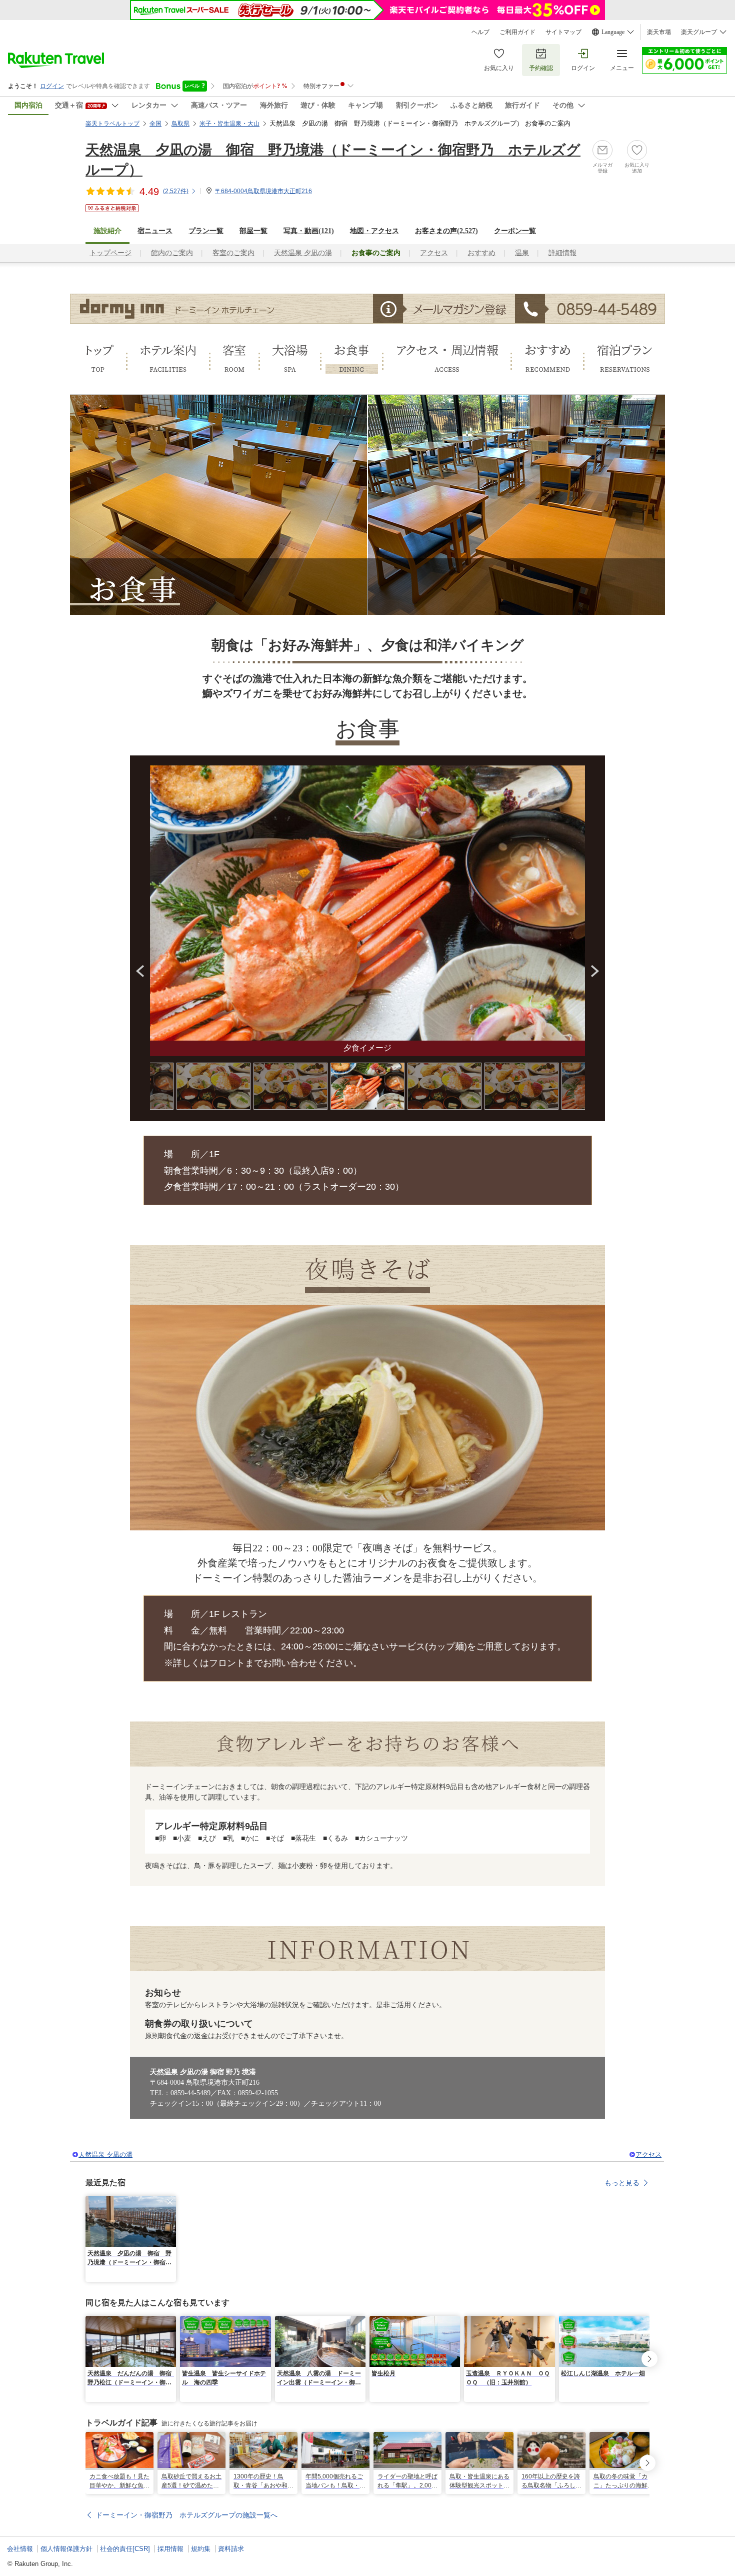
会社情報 (20, 2549)
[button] (170, 2202)
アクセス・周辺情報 (447, 359)
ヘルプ (480, 32)
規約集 (201, 2549)
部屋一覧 (253, 231)
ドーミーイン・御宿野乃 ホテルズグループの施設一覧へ (186, 2515)
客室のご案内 (233, 253)
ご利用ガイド (517, 32)
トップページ (110, 253)
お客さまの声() (446, 231)
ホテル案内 (168, 359)
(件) (176, 191)
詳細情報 (562, 253)
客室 (234, 359)
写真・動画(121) (309, 231)
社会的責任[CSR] (125, 2549)
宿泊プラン (625, 359)
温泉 (522, 253)
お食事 (352, 359)
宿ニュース (155, 231)
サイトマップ (563, 32)
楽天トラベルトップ (112, 124)
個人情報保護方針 (66, 2549)
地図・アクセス (374, 231)
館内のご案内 (172, 253)
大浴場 (290, 359)
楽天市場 (659, 32)
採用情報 (170, 2549)
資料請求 (231, 2549)
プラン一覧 (206, 231)
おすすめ (481, 253)
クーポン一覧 (515, 231)
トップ (98, 359)
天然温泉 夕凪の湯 (303, 253)
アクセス (434, 253)
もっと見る (622, 2183)
